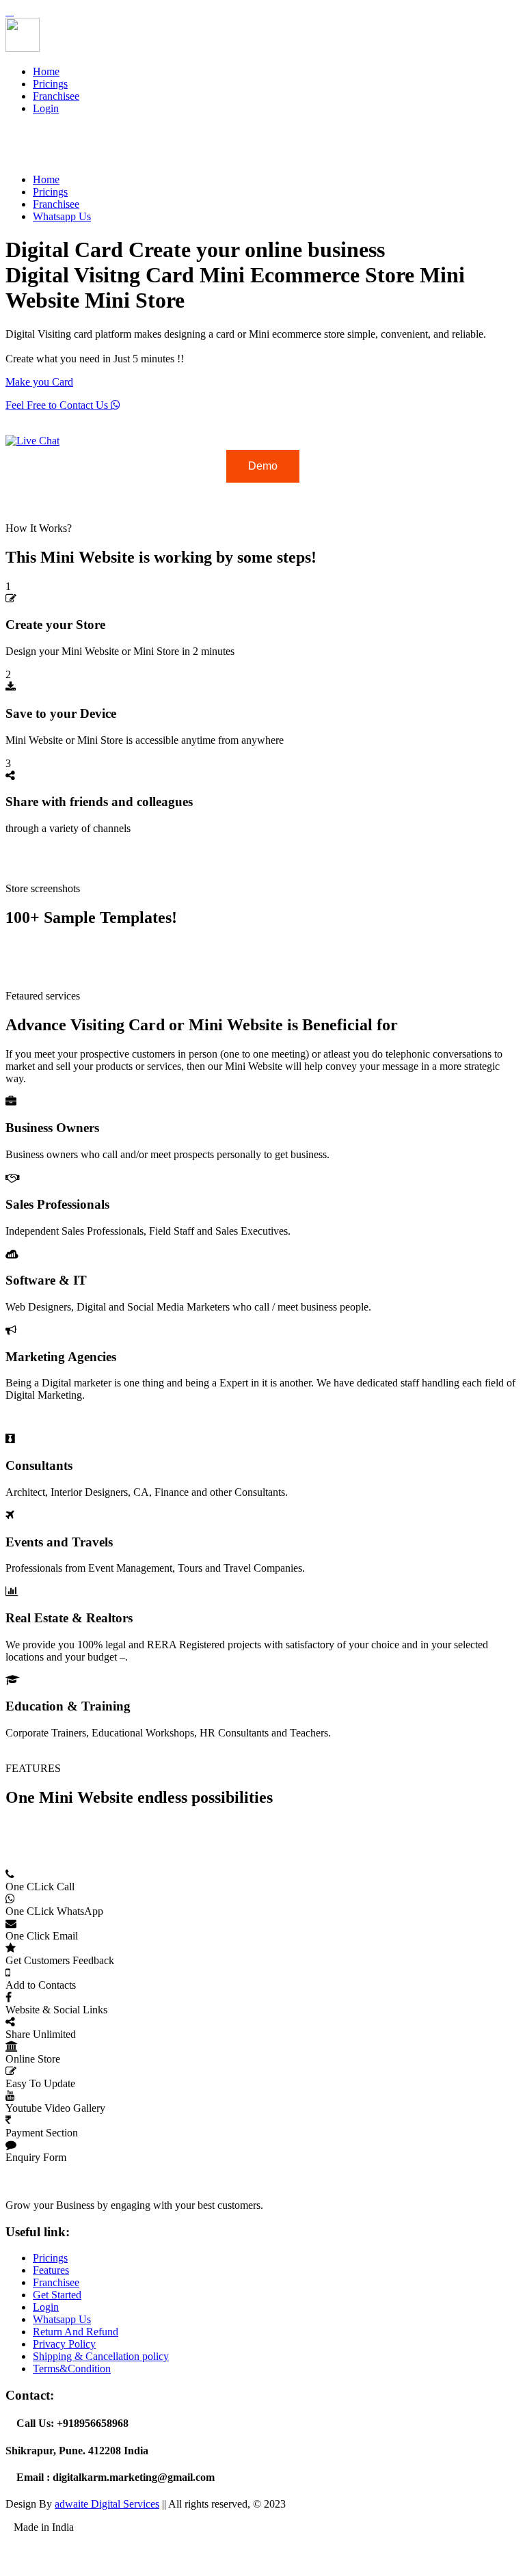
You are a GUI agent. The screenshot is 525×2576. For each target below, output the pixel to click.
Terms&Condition (72, 2369)
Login (46, 108)
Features (51, 2270)
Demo (263, 466)
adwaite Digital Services (107, 2504)
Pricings (50, 84)
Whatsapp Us (62, 216)
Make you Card (39, 382)
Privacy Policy (64, 2344)
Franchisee (56, 96)
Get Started (57, 2295)
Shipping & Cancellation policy (101, 2356)
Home (46, 71)
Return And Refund (76, 2332)
